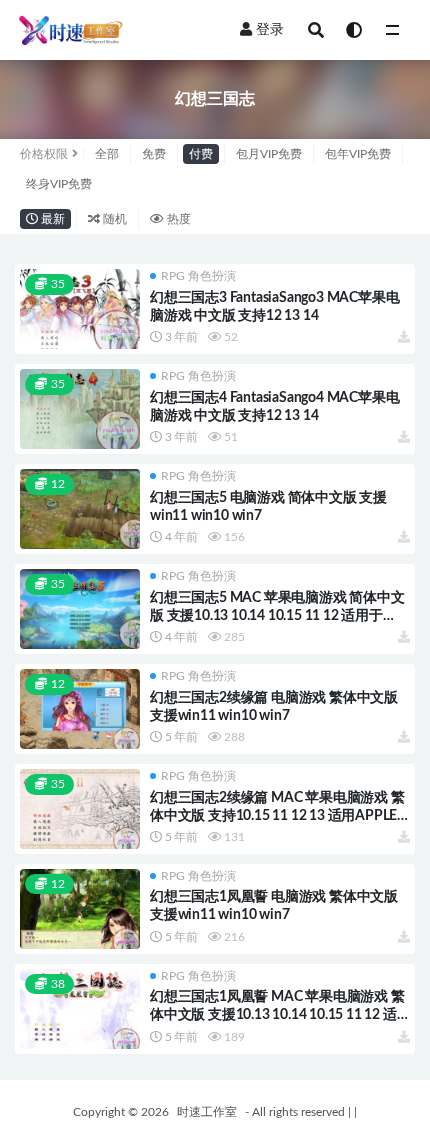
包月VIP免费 (269, 154)
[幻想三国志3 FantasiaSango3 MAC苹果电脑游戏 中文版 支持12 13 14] (80, 309)
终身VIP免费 (59, 184)
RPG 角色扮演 (198, 276)
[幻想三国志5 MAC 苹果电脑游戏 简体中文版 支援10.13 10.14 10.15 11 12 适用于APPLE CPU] (80, 609)
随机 (113, 219)
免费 (154, 154)
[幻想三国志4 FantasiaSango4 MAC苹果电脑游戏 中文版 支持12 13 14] (80, 409)
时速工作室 (207, 1112)
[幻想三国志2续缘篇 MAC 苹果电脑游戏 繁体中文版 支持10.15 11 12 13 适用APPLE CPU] (80, 809)
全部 (107, 154)
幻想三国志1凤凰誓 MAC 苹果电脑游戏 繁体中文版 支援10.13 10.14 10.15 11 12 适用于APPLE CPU (277, 1015)
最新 (51, 219)
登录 (270, 30)
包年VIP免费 (358, 154)
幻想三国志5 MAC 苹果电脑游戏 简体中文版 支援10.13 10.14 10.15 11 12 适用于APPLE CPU (277, 616)
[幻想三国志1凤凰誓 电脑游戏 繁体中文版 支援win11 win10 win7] (80, 909)
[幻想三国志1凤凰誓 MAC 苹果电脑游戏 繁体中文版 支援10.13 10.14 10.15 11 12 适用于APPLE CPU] (80, 1009)
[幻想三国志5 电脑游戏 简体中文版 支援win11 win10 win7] (80, 509)
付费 (201, 154)
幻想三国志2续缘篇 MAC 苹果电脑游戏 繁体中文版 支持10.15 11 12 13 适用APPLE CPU (277, 816)
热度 (177, 219)
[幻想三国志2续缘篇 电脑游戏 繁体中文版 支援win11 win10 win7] (80, 709)
